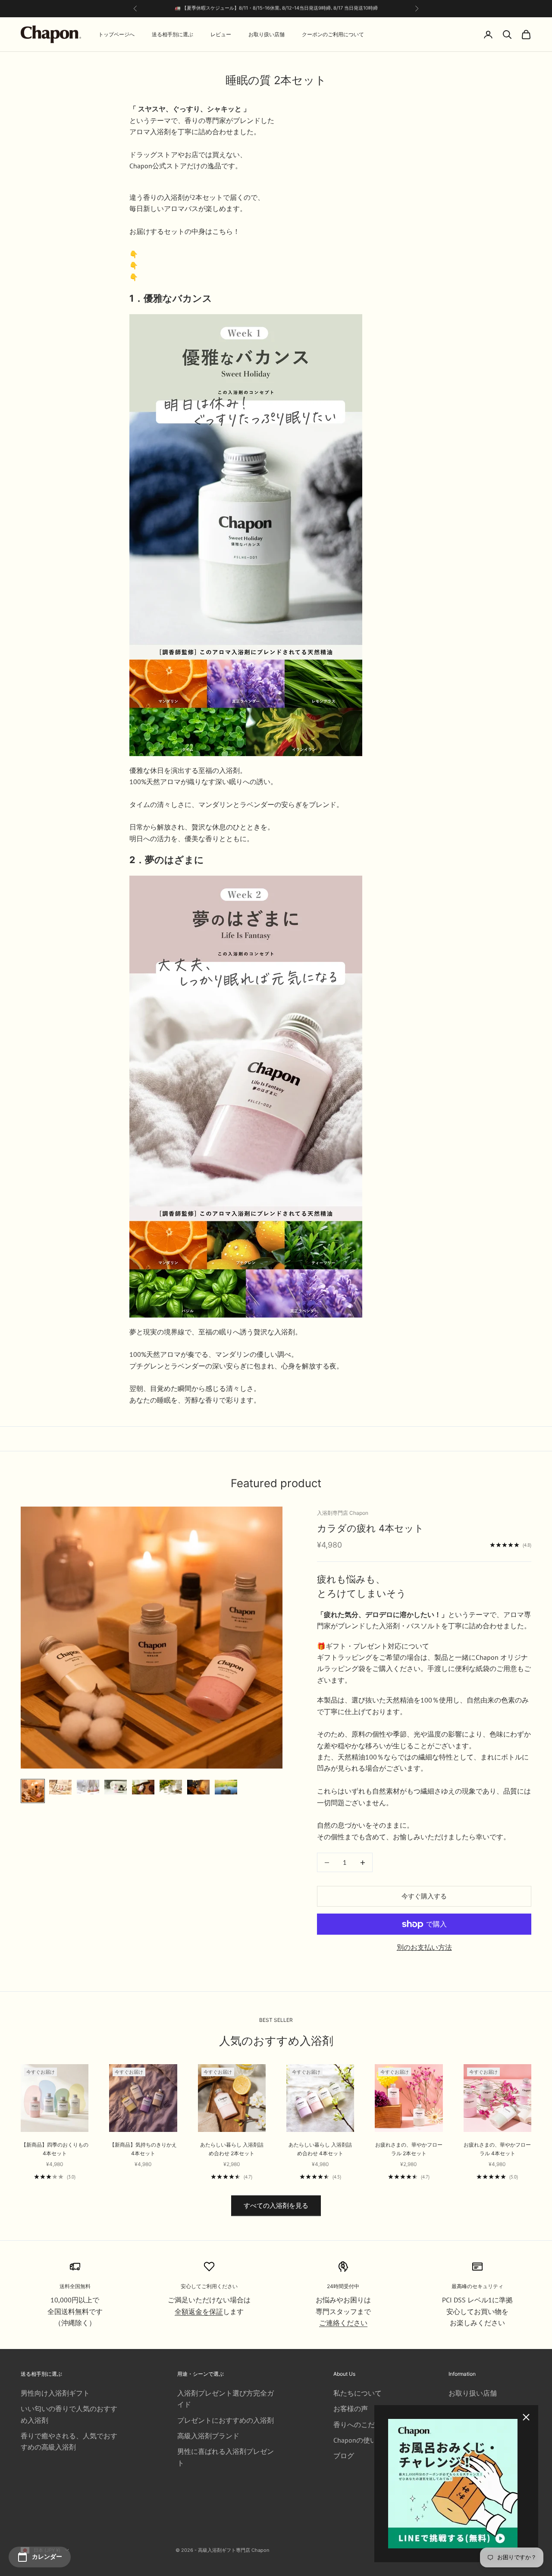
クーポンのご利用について (333, 34)
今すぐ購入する (424, 1896)
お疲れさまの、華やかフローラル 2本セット (409, 2149)
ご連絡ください (343, 2323)
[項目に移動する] (33, 1791)
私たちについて (358, 2393)
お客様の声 (351, 2409)
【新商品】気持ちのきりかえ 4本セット (143, 2149)
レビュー (221, 34)
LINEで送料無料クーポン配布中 (320, 9)
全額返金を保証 (199, 2311)
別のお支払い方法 (424, 1947)
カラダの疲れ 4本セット (370, 1528)
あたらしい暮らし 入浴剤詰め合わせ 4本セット (320, 2149)
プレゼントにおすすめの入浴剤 (226, 2420)
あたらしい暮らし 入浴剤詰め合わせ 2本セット (232, 2149)
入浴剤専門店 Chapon (343, 1513)
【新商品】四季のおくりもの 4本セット (55, 2149)
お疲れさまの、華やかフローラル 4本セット (497, 2149)
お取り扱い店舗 (267, 34)
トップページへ (116, 34)
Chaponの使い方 (359, 2440)
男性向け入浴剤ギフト (55, 2393)
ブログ (344, 2456)
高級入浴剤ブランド (208, 2436)
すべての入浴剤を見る (276, 2206)
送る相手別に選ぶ (172, 34)
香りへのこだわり (361, 2425)
